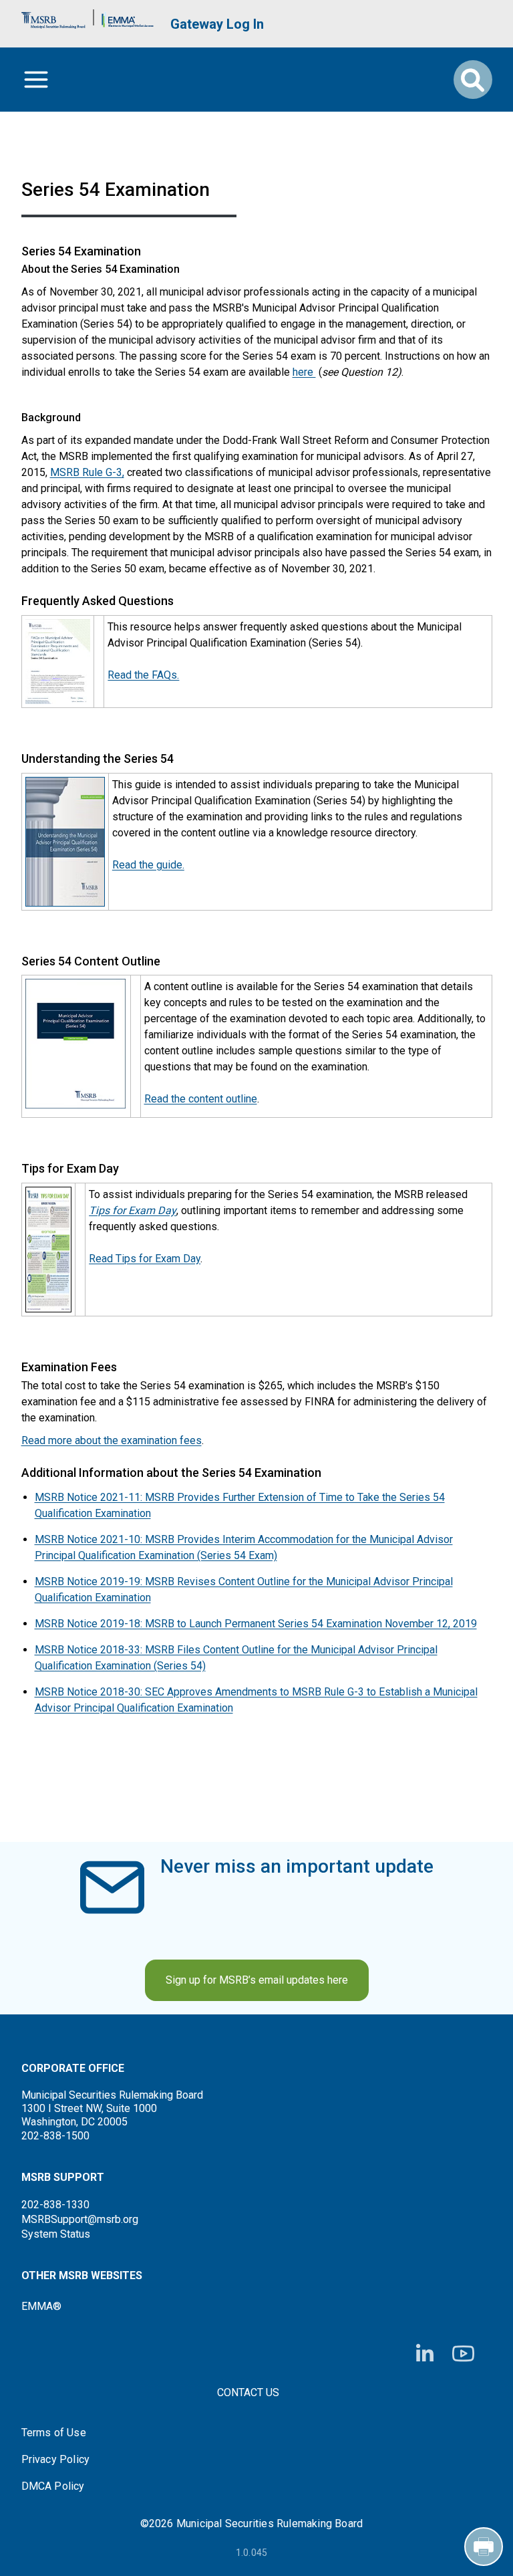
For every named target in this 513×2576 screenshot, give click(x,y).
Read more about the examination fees (112, 1440)
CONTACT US (248, 2392)
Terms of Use (54, 2433)
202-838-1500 (55, 2136)
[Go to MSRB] (53, 17)
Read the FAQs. (143, 675)
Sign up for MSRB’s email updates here (257, 1980)
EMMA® (41, 2306)
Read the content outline (201, 1099)
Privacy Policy (56, 2460)
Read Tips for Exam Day (145, 1259)
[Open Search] (473, 80)
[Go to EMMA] (128, 17)
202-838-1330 (55, 2205)
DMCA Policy (53, 2486)
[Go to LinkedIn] (425, 2354)
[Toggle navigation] (36, 80)
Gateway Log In (217, 24)
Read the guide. (148, 865)
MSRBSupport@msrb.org (80, 2219)
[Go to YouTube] (463, 2354)
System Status (56, 2234)
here (304, 372)
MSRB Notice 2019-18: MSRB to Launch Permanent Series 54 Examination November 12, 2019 (256, 1624)
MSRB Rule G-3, (87, 472)
